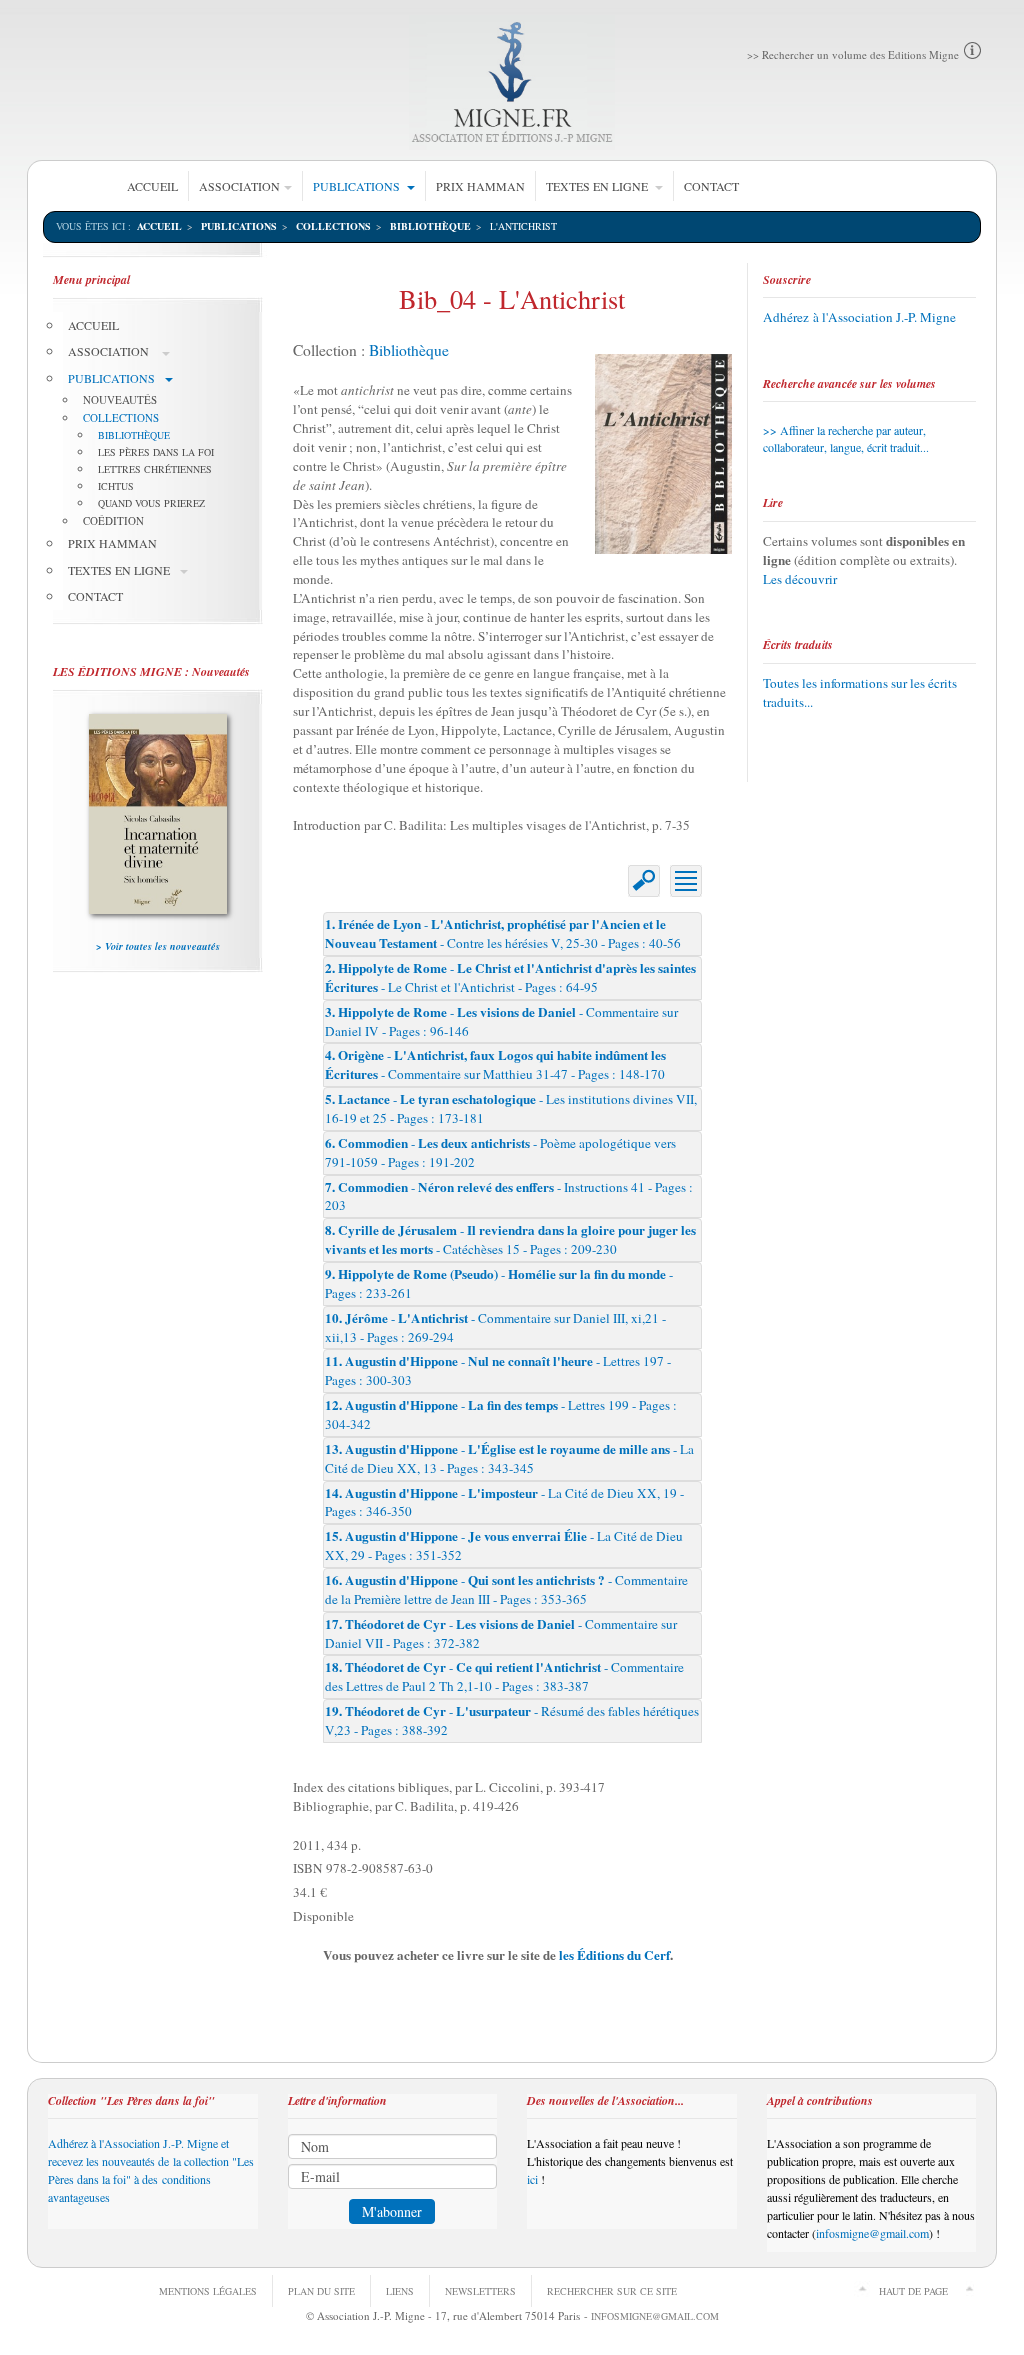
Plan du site (321, 2291)
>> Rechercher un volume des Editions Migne (853, 54)
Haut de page (913, 2291)
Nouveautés (120, 399)
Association (239, 186)
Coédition (113, 520)
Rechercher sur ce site (612, 2291)
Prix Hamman (480, 186)
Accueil (152, 186)
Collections (333, 226)
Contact (711, 186)
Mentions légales (208, 2291)
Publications (358, 186)
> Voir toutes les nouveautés (158, 946)
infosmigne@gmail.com (872, 2233)
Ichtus (116, 486)
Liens (400, 2291)
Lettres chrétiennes (155, 469)
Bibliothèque (430, 226)
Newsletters (480, 2291)
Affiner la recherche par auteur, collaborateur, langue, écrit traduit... (846, 438)
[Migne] (512, 82)
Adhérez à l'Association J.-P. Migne (859, 317)
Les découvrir (800, 579)
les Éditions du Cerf (614, 1955)
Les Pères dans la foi (156, 452)
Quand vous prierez (151, 503)
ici (534, 2179)
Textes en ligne (598, 186)
